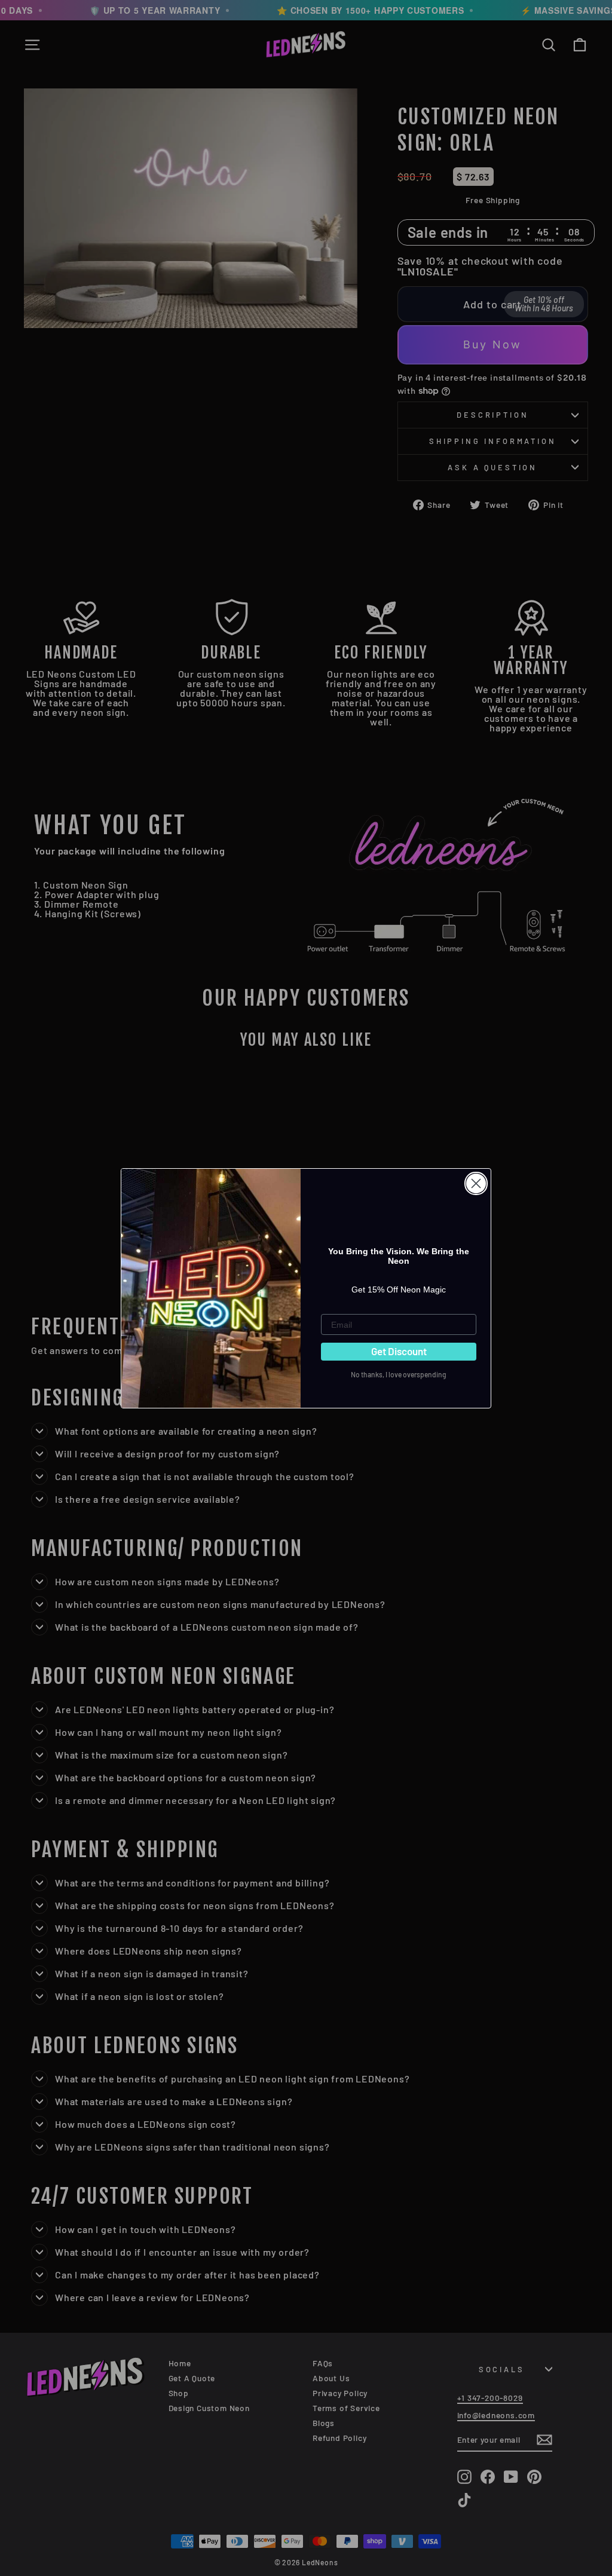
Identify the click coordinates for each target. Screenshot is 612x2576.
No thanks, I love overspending (399, 1374)
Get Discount (399, 1351)
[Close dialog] (476, 1183)
